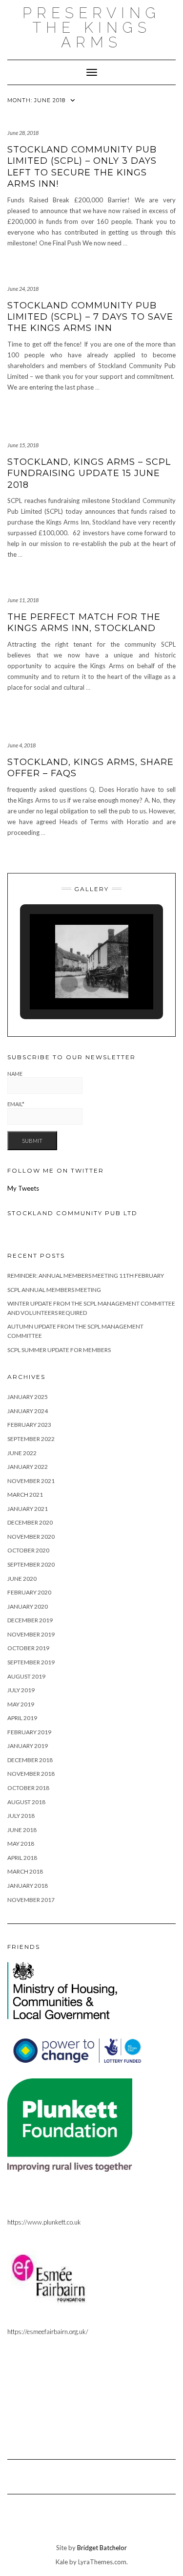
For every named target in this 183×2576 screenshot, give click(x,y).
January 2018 (28, 1886)
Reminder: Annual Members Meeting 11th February (86, 1276)
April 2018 (22, 1858)
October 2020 (28, 1550)
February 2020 (29, 1592)
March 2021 (25, 1495)
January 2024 (28, 1411)
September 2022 (31, 1439)
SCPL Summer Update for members (59, 1350)
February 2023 (29, 1425)
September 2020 (31, 1564)
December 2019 (30, 1620)
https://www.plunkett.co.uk (44, 2222)
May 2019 (21, 1704)
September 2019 (31, 1662)
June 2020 (22, 1579)
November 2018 (31, 1774)
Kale (62, 2562)
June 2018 (22, 1830)
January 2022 (28, 1467)
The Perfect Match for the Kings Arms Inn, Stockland (84, 622)
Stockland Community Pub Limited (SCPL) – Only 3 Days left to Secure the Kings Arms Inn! (82, 167)
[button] (69, 983)
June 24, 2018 (23, 289)
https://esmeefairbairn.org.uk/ (48, 2332)
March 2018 (25, 1871)
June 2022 (22, 1453)
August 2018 (26, 1802)
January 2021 (28, 1509)
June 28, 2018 (23, 133)
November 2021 (31, 1481)
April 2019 (22, 1718)
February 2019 (29, 1732)
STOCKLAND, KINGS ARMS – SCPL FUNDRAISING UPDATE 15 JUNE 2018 (89, 473)
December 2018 (30, 1760)
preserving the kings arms (91, 28)
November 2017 (31, 1900)
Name (15, 1074)
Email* (16, 1104)
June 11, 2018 (23, 600)
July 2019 (21, 1690)
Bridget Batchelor (102, 2548)
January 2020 (28, 1606)
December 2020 (30, 1522)
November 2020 (31, 1537)
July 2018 (21, 1816)
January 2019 (28, 1746)
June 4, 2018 (21, 745)
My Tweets (23, 1188)
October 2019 (28, 1648)
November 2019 (31, 1634)
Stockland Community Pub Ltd (72, 1213)
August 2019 (26, 1676)
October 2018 (28, 1788)
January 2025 (28, 1397)
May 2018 (21, 1844)
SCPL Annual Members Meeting (54, 1290)
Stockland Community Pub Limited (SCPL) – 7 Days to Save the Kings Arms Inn (90, 317)
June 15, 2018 (23, 445)
